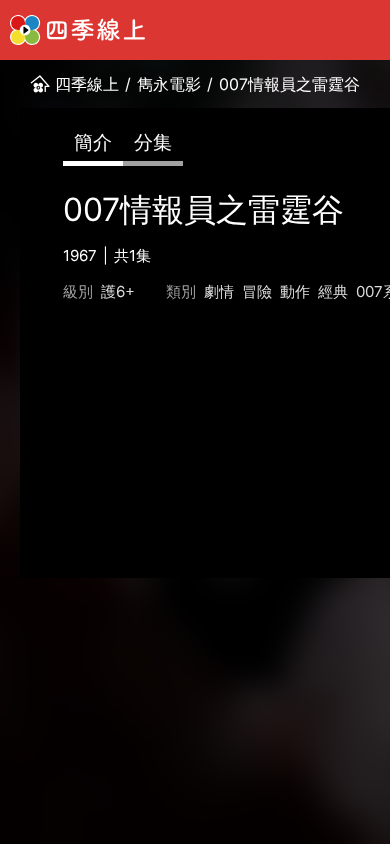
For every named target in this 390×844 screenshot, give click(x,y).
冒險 (257, 291)
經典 (333, 291)
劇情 (219, 291)
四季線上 (87, 84)
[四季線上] (77, 30)
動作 (295, 291)
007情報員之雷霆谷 (289, 84)
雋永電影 (169, 84)
